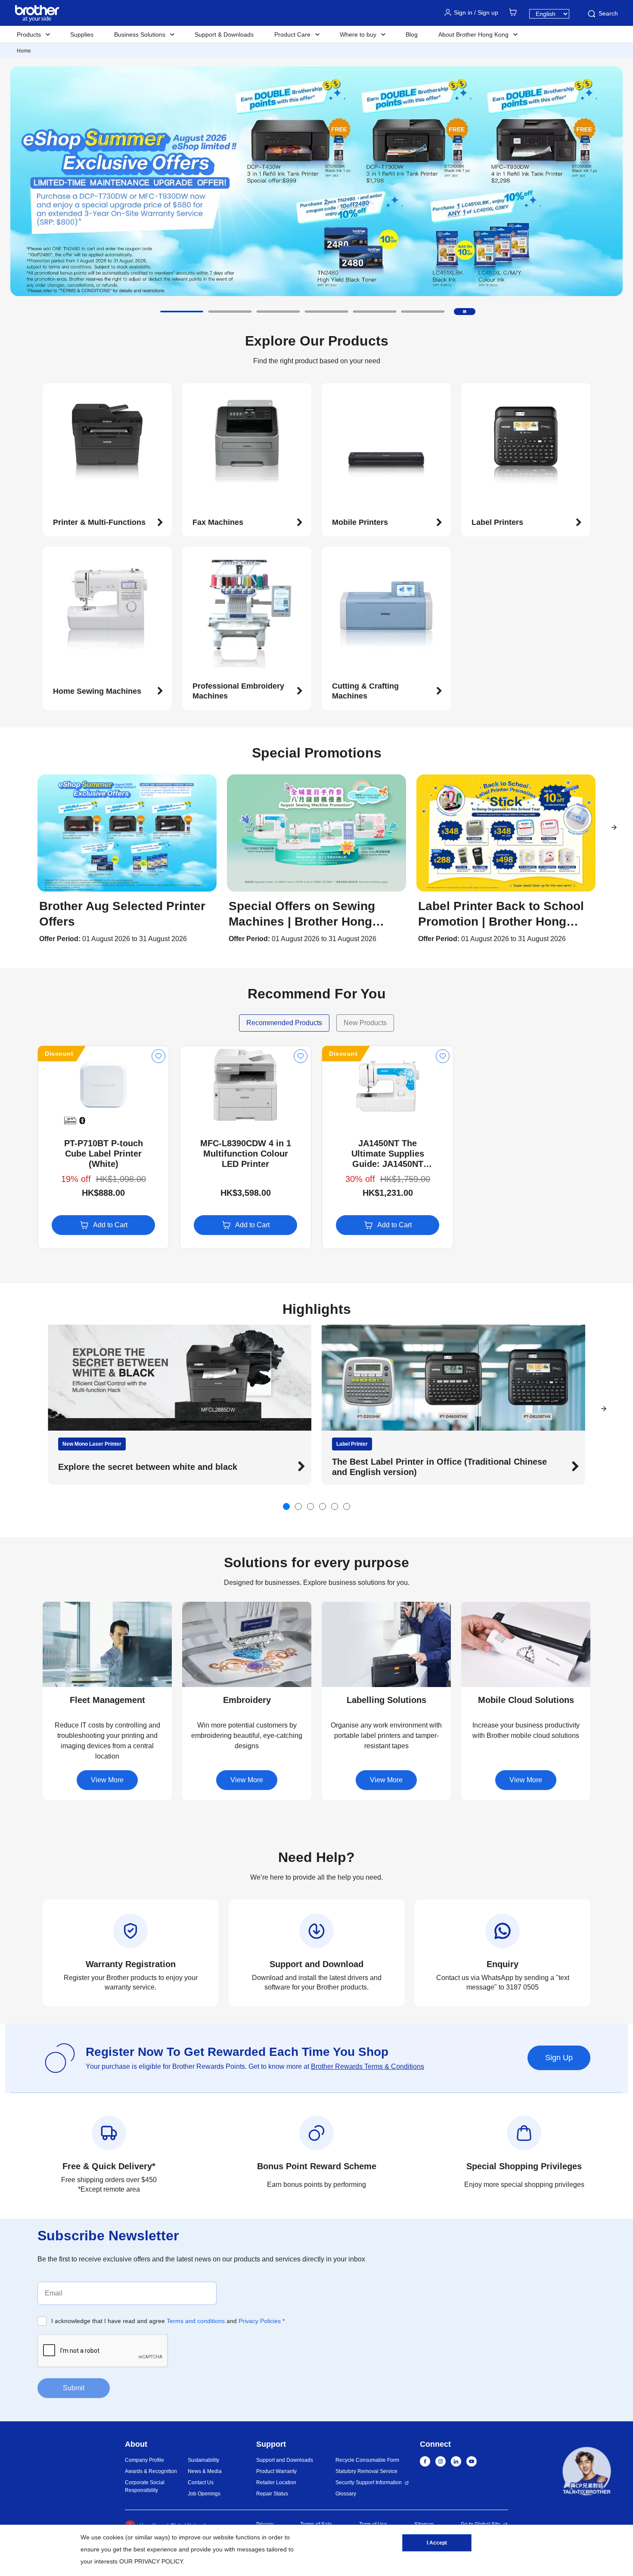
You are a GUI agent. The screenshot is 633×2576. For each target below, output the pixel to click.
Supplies (82, 34)
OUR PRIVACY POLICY (151, 2561)
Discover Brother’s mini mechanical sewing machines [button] (443, 1467)
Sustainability (203, 2460)
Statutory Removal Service (366, 2471)
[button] (182, 312)
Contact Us (201, 2482)
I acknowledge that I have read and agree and (168, 2321)
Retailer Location (276, 2482)
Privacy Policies (260, 2321)
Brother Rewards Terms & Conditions (368, 2066)
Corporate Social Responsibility (145, 2486)
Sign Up (559, 2058)
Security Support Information (369, 2482)
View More (107, 1780)
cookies (113, 2537)
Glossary (346, 2494)
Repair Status (272, 2494)
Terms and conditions (196, 2321)
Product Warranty (276, 2471)
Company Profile (144, 2460)
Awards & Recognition (151, 2471)
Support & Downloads (224, 34)
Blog (412, 34)
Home (24, 51)
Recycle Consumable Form (367, 2460)
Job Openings (204, 2494)
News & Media (205, 2471)
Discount (59, 1054)
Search (608, 13)
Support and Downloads (285, 2460)
